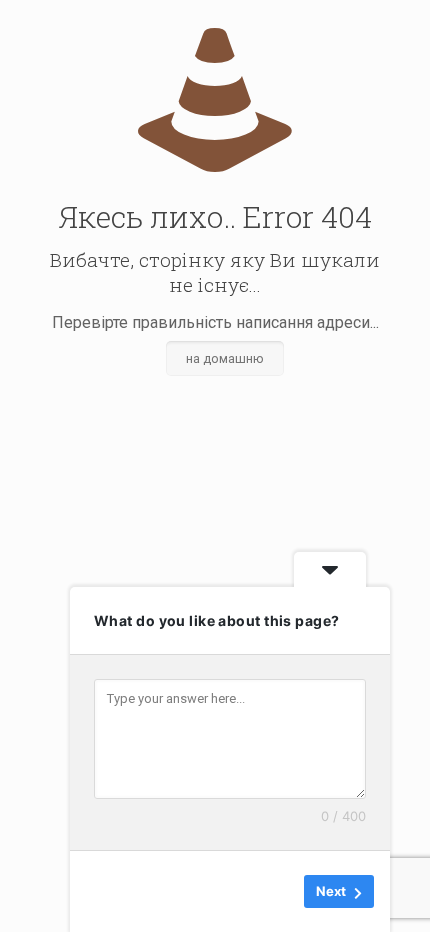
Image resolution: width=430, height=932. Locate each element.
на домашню (225, 358)
